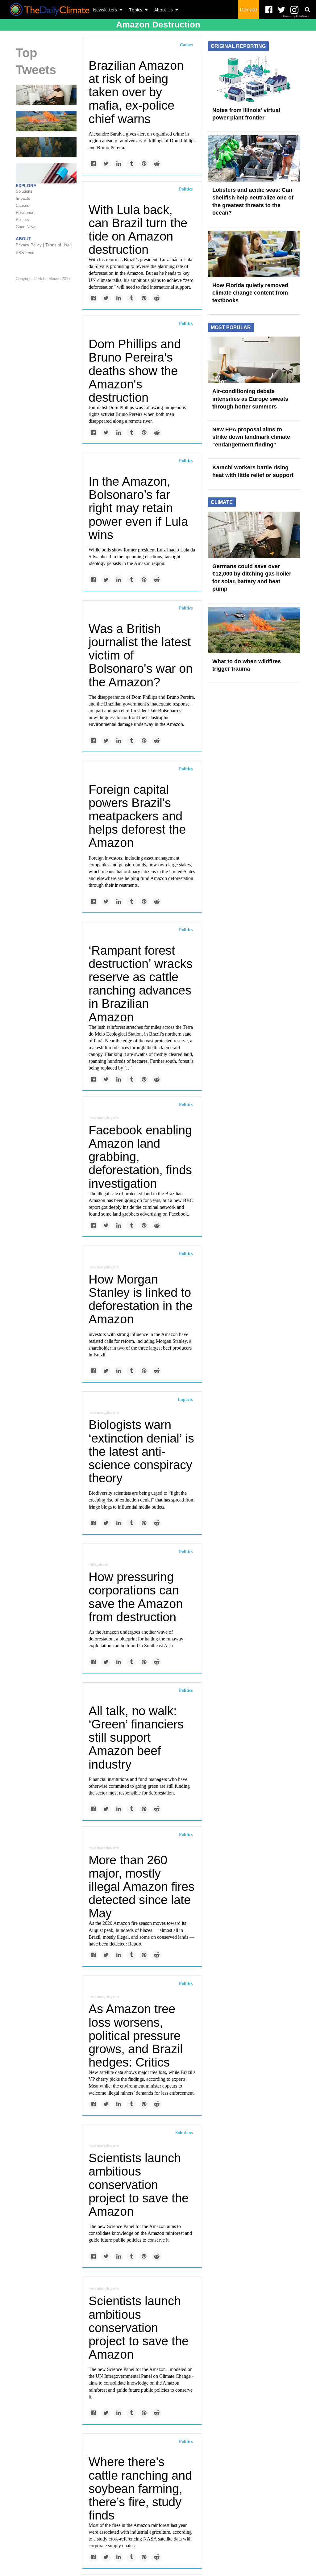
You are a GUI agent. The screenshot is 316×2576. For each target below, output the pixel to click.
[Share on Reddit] (157, 164)
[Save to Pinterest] (144, 164)
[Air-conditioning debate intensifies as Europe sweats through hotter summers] (254, 359)
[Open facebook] (269, 10)
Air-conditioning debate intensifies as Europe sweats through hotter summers (250, 399)
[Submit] (307, 10)
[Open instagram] (294, 10)
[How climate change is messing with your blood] (46, 173)
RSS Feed (25, 253)
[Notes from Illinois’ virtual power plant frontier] (254, 78)
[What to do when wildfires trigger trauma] (46, 121)
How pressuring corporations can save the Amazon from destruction (136, 1597)
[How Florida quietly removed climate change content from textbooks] (254, 253)
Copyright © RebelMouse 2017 (43, 279)
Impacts (185, 1399)
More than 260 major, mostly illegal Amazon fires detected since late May (141, 1887)
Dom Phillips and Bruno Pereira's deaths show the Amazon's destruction (135, 371)
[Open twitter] (282, 10)
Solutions (184, 2133)
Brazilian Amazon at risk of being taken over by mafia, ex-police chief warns (136, 92)
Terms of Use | (58, 245)
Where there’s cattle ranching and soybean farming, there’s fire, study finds (140, 2488)
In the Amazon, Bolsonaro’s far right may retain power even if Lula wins (138, 508)
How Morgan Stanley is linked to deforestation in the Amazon (141, 1299)
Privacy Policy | (30, 245)
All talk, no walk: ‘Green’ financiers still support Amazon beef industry (136, 1738)
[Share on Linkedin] (119, 164)
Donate (248, 10)
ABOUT (23, 239)
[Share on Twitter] (106, 164)
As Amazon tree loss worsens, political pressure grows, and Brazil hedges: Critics (136, 2036)
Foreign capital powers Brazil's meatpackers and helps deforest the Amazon (137, 816)
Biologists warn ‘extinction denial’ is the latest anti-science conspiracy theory (141, 1451)
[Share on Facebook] (93, 164)
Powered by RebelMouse (296, 17)
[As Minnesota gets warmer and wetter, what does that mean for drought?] (46, 147)
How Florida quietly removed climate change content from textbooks (250, 293)
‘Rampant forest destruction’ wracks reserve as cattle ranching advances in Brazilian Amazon (141, 984)
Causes (186, 45)
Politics (186, 189)
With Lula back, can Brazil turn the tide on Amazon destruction (138, 230)
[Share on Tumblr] (131, 164)
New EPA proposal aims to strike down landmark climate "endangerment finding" (251, 437)
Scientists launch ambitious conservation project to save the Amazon (139, 2185)
